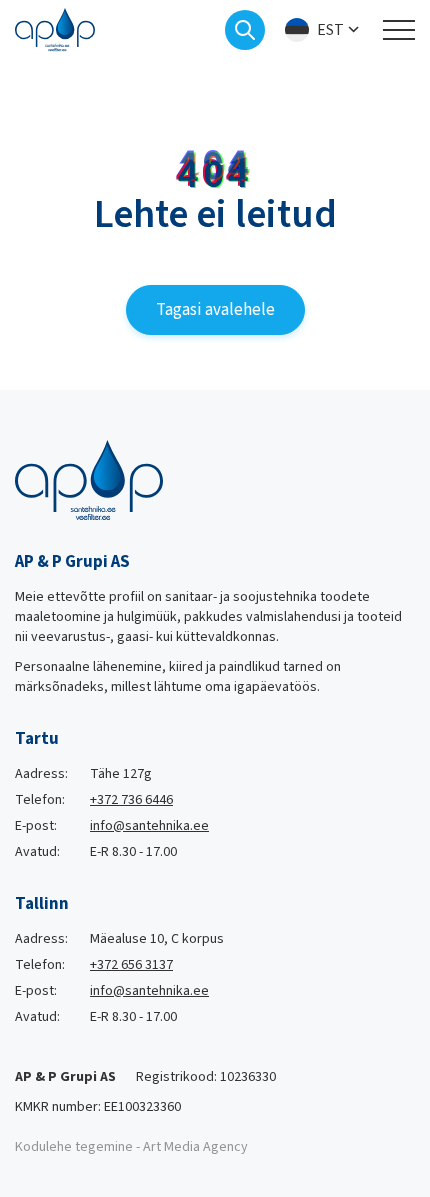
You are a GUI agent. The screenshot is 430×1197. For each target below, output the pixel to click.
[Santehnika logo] (55, 29)
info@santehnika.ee (149, 826)
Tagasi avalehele (215, 310)
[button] (324, 30)
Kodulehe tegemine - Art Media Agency (131, 1147)
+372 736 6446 (131, 800)
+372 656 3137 (131, 965)
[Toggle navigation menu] (399, 30)
